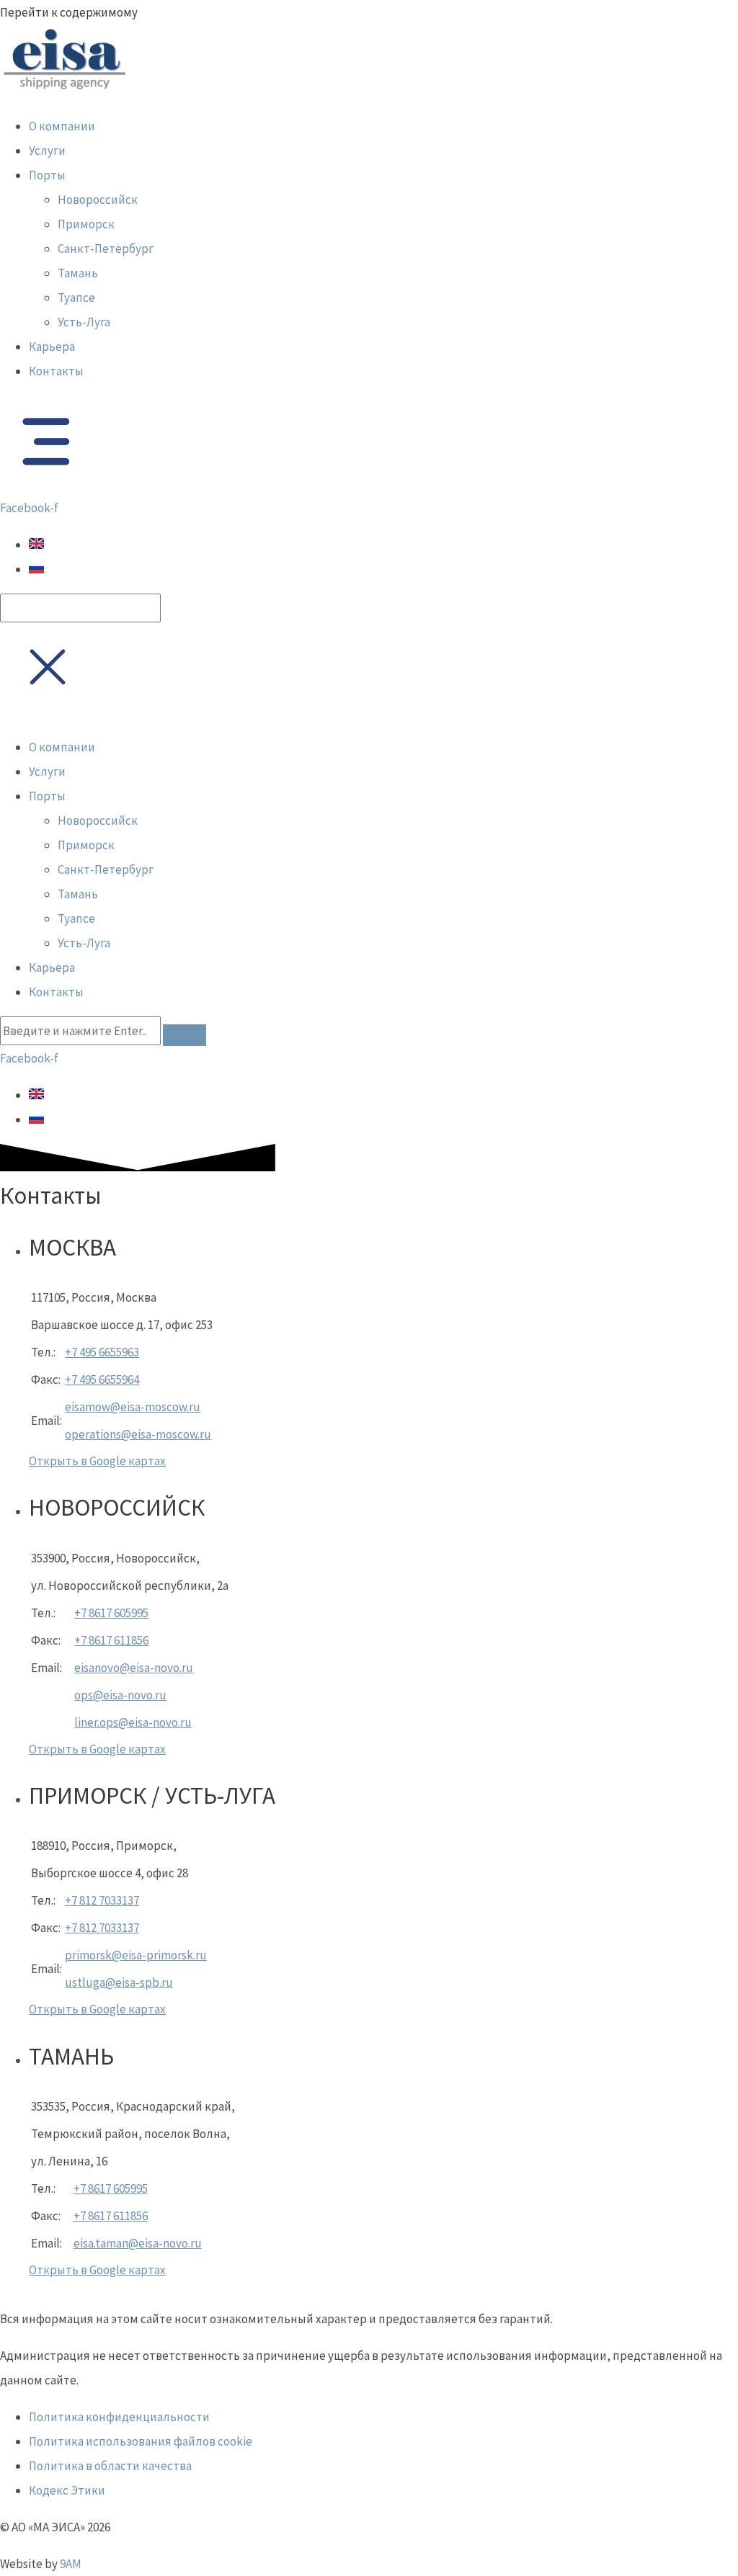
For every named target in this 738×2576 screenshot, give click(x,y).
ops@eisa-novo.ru (120, 1695)
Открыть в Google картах (97, 1461)
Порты (47, 175)
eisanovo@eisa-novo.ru (134, 1668)
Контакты (56, 371)
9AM (71, 2564)
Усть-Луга (84, 322)
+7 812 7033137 (102, 1900)
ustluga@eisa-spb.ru (119, 1982)
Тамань (78, 273)
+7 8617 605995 (111, 1613)
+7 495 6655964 (102, 1379)
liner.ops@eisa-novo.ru (133, 1722)
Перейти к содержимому (69, 12)
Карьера (52, 346)
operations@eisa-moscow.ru (138, 1434)
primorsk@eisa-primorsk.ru (136, 1955)
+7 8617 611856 (111, 1640)
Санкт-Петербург (106, 249)
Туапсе (76, 298)
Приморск (86, 224)
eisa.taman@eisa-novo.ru (138, 2243)
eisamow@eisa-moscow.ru (133, 1407)
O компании (62, 126)
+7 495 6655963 (102, 1352)
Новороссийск (98, 200)
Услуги (47, 151)
